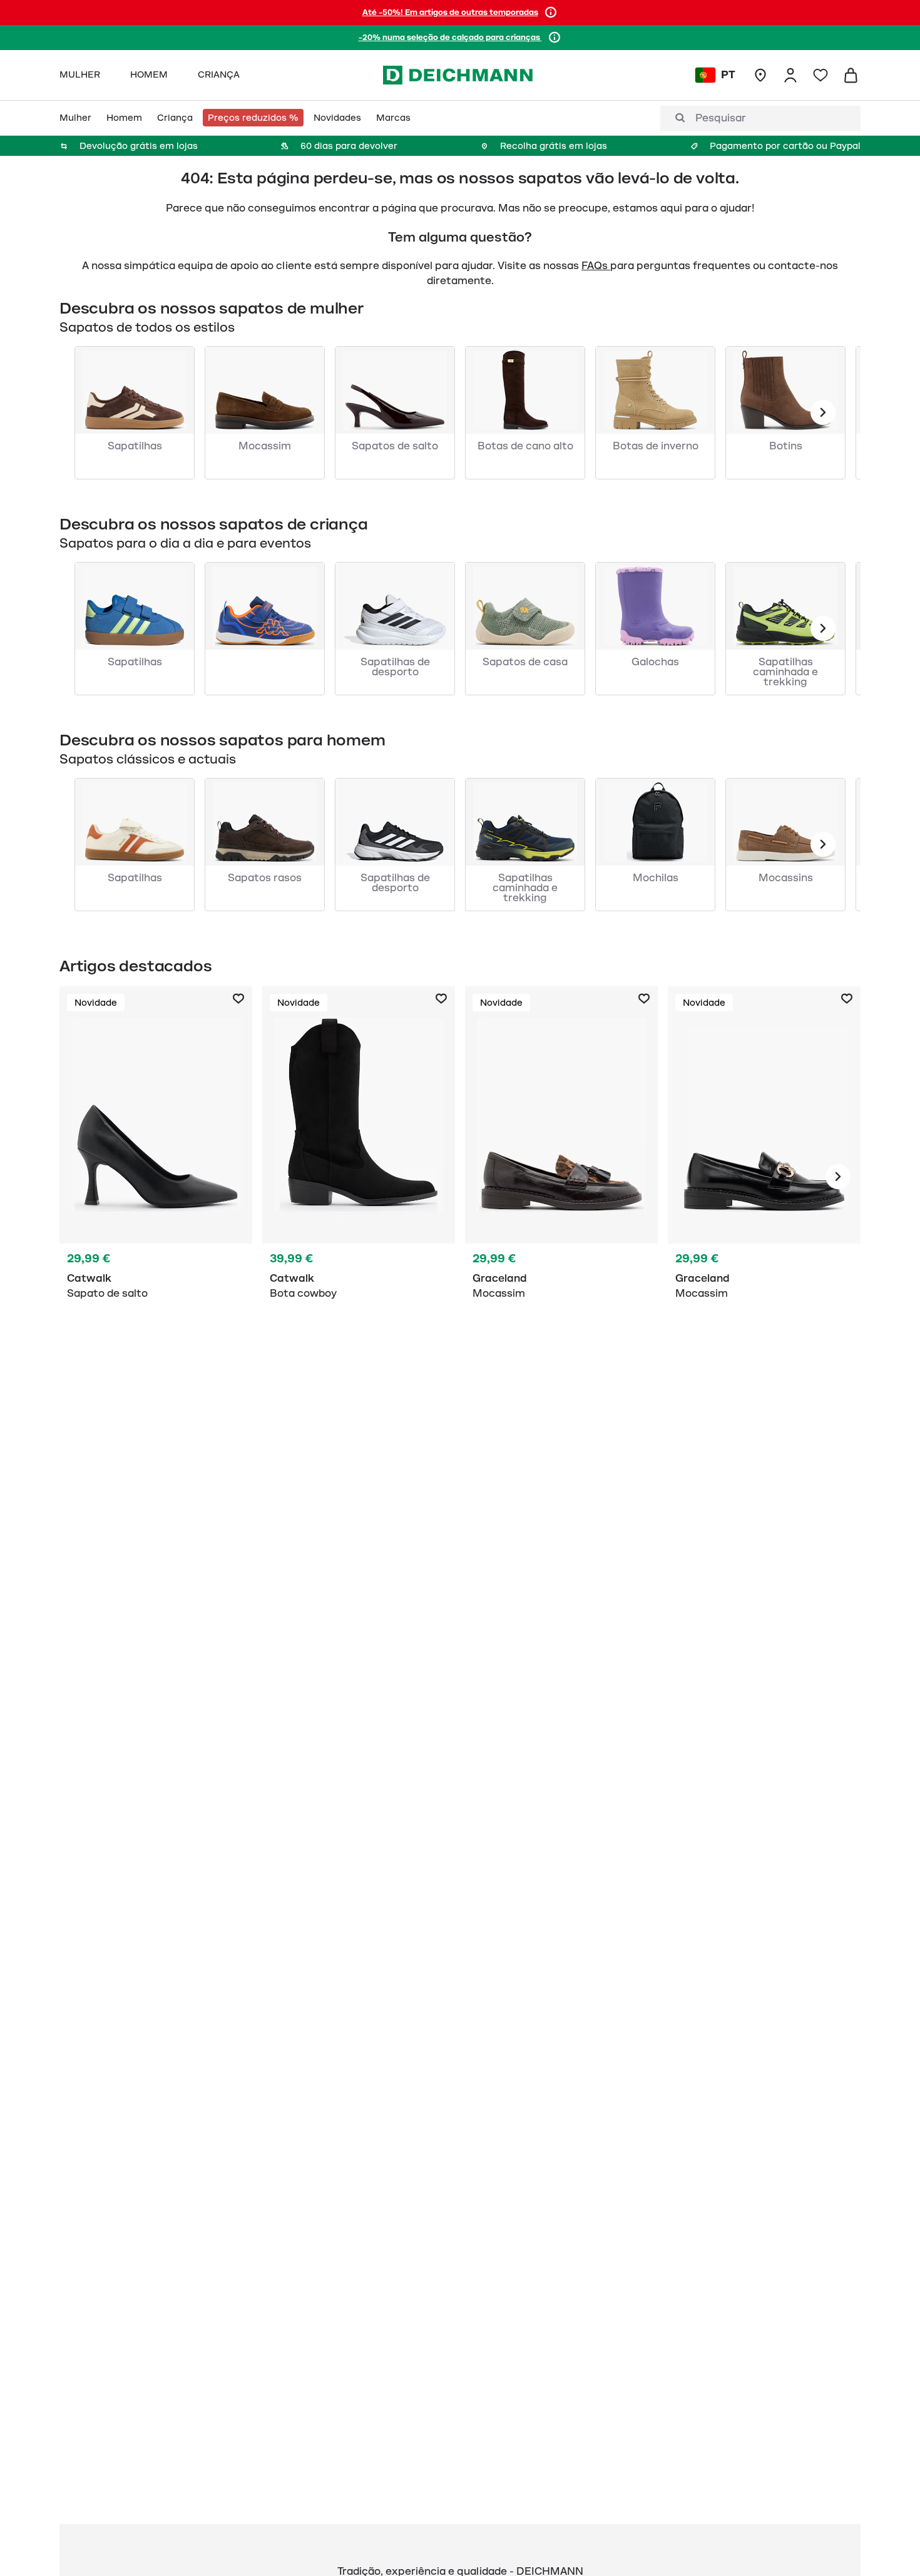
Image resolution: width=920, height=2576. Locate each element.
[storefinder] (760, 75)
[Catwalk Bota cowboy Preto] (359, 1177)
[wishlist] (820, 75)
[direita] (838, 1177)
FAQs (596, 266)
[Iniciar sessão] (790, 75)
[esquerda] (823, 412)
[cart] (851, 75)
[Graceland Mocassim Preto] (561, 1177)
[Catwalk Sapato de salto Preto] (156, 1177)
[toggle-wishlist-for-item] (238, 999)
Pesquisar (721, 118)
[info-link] (551, 13)
